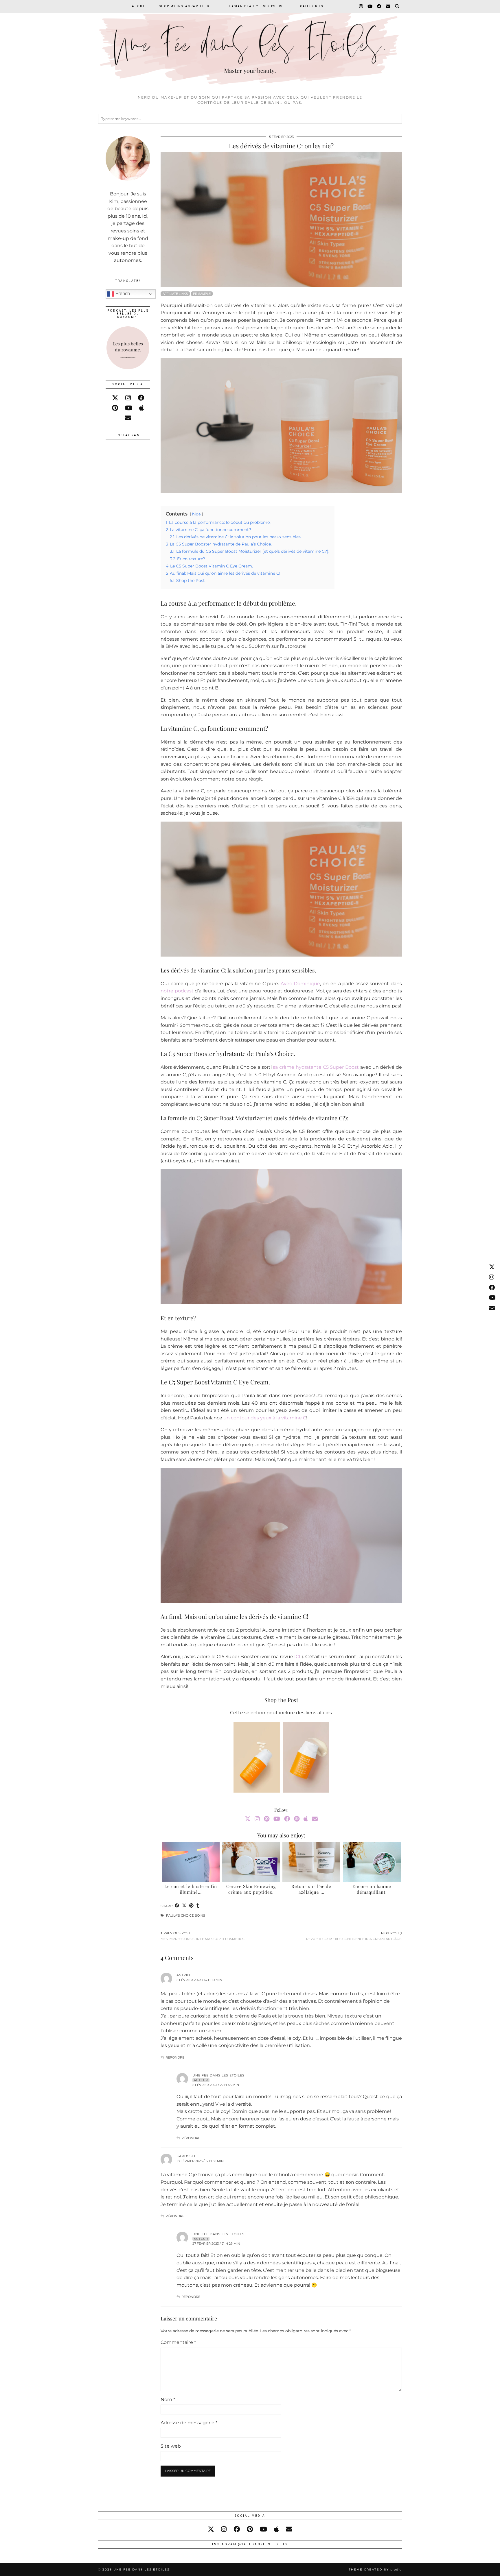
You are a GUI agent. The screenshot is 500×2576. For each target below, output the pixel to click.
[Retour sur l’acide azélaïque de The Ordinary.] (311, 1862)
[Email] (388, 6)
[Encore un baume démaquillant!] (372, 1862)
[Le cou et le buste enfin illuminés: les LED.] (191, 1862)
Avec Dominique (300, 984)
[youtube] (129, 408)
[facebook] (141, 398)
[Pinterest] (267, 1819)
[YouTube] (370, 6)
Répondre (175, 2057)
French (122, 294)
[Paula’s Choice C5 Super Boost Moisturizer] (306, 1759)
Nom (168, 2400)
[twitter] (115, 398)
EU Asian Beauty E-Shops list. (255, 6)
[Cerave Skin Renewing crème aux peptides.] (251, 1862)
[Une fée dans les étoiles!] (250, 46)
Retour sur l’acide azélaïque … (311, 1889)
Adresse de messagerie (189, 2423)
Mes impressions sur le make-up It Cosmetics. (203, 1936)
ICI (297, 1657)
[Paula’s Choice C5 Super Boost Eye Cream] (257, 1759)
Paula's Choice (180, 1915)
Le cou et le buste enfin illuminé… (191, 1889)
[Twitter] (248, 1819)
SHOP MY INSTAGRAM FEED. (185, 6)
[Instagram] (361, 6)
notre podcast (177, 991)
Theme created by (375, 2569)
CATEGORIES (312, 6)
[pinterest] (115, 408)
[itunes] (142, 408)
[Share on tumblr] (198, 1906)
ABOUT (138, 6)
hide (196, 514)
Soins (200, 1915)
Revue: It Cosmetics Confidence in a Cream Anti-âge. (354, 1936)
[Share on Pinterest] (191, 1906)
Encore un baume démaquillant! (372, 1889)
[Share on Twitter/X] (184, 1906)
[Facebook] (379, 6)
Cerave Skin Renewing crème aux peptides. (251, 1889)
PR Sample (202, 294)
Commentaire (178, 2342)
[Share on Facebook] (177, 1906)
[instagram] (128, 398)
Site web (171, 2446)
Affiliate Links (175, 294)
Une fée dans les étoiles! (142, 2569)
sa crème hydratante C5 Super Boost (316, 1067)
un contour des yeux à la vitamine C (265, 1418)
